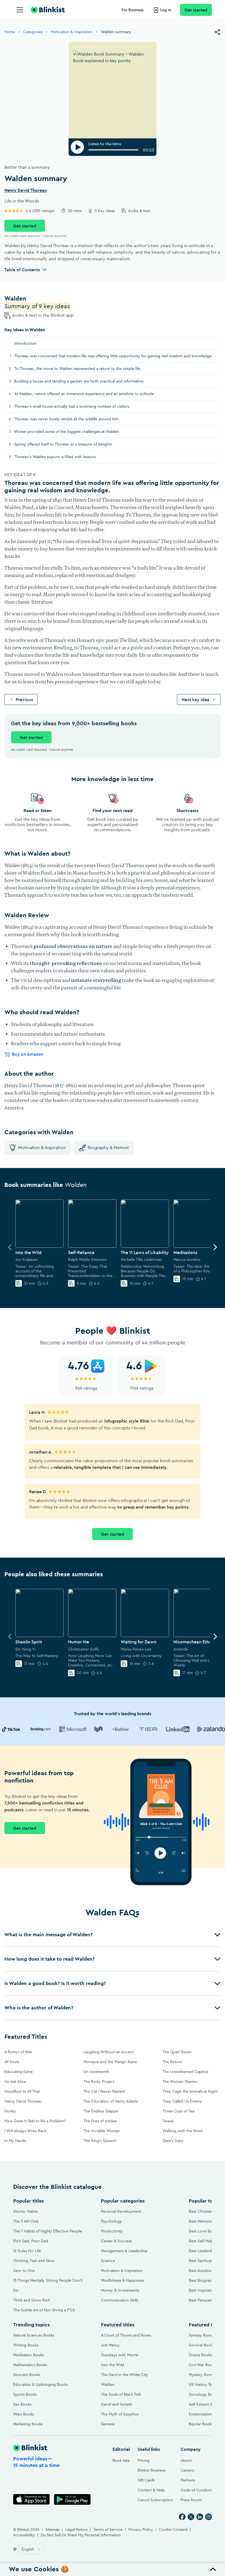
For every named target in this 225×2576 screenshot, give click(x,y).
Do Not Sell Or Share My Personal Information (81, 2535)
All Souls (12, 2062)
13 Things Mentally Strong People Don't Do (48, 2285)
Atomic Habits (26, 2211)
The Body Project (99, 2081)
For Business (133, 10)
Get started (196, 10)
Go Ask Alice (15, 2081)
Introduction (25, 343)
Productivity (112, 2231)
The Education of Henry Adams (111, 2101)
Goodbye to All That (22, 2091)
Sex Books (22, 2404)
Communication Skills (120, 2300)
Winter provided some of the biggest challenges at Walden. (67, 432)
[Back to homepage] (48, 10)
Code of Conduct (196, 2490)
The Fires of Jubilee (100, 2121)
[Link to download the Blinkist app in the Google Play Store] (72, 2499)
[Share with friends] (217, 32)
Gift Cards (146, 2480)
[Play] (77, 147)
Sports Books (25, 2394)
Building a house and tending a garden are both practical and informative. (79, 381)
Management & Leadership (124, 2251)
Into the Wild (113, 2365)
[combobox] (31, 2549)
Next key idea (196, 699)
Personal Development (121, 2211)
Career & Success (116, 2241)
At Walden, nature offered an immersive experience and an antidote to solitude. (85, 394)
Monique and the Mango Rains (110, 2062)
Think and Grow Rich (32, 2300)
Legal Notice (76, 2529)
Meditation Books (29, 2355)
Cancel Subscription (155, 2500)
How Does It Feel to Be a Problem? (35, 2121)
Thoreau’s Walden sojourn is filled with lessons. (56, 457)
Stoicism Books (27, 2375)
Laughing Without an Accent (109, 2052)
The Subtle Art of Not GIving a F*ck (44, 2310)
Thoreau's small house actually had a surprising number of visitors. (72, 406)
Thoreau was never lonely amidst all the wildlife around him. (67, 419)
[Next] (215, 1247)
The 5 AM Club (26, 2221)
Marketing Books (28, 2424)
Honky (10, 2111)
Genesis (108, 2424)
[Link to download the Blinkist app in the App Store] (31, 2499)
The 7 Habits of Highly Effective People (47, 2231)
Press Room (191, 2500)
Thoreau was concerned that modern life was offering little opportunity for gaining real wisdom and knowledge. (113, 356)
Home (10, 32)
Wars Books (24, 2414)
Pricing (144, 2460)
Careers (187, 2470)
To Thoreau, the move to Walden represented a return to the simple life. (78, 369)
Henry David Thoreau (26, 190)
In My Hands (15, 2141)
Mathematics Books (30, 2365)
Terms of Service (108, 2529)
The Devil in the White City (125, 2375)
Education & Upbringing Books (40, 2384)
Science (108, 2261)
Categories (33, 32)
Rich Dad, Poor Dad (31, 2241)
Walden (108, 2384)
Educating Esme (19, 2072)
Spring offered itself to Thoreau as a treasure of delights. (64, 444)
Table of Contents (22, 270)
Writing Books (26, 2345)
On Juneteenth (96, 2072)
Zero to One (24, 2271)
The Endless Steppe (101, 2111)
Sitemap (52, 2529)
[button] (113, 1935)
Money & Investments (120, 2290)
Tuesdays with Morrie (120, 2355)
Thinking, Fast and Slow (34, 2261)
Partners (188, 2480)
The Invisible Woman (102, 2131)
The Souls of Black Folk (121, 2394)
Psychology (111, 2221)
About (186, 2460)
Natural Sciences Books (34, 2335)
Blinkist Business (151, 2470)
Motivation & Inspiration (72, 32)
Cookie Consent (173, 2529)
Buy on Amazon (28, 1054)
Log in (166, 10)
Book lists (121, 2460)
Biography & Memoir (108, 1147)
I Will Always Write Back (25, 2131)
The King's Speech (100, 2141)
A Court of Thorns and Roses (126, 2335)
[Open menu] (20, 10)
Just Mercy (110, 2345)
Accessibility (24, 2535)
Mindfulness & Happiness (123, 2280)
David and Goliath (117, 2404)
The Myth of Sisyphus (120, 2414)
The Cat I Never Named (104, 2091)
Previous (24, 699)
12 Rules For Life (27, 2251)
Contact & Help (151, 2490)
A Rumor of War (18, 2052)
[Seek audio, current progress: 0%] (113, 150)
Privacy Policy (141, 2529)
